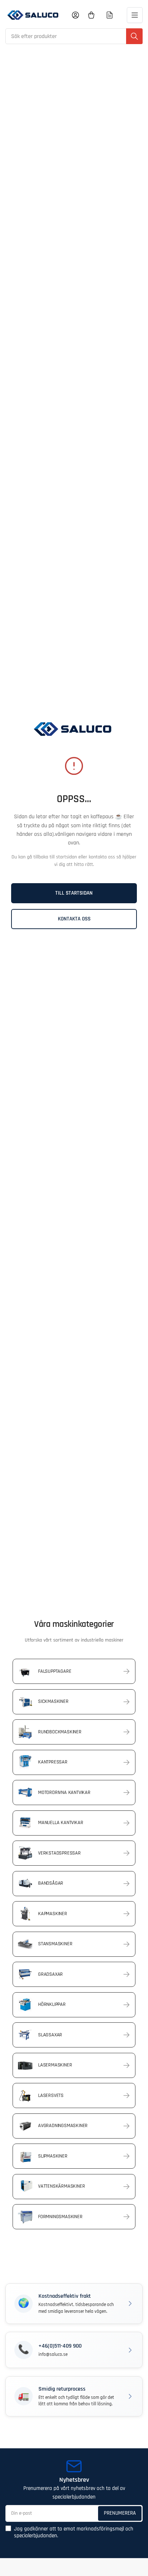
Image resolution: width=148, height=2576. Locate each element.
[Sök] (134, 36)
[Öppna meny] (135, 15)
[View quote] (110, 15)
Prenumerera (120, 2513)
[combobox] (74, 36)
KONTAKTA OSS (74, 919)
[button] (74, 2304)
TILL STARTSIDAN (74, 893)
